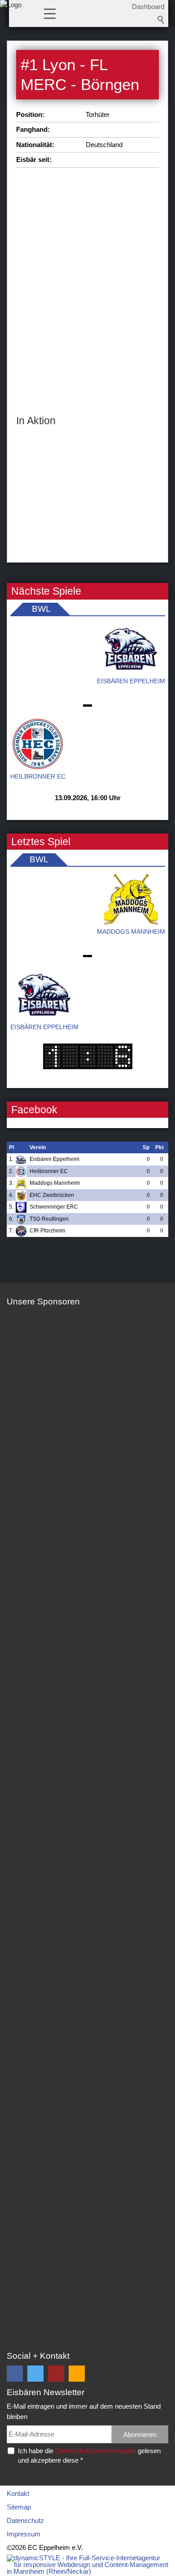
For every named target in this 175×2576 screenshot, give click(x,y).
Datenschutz (25, 2520)
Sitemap (19, 2507)
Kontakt (18, 2493)
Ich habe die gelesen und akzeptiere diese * (89, 2455)
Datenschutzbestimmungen (96, 2451)
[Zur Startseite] (11, 16)
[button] (50, 13)
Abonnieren (140, 2435)
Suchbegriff (161, 20)
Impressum (24, 2534)
